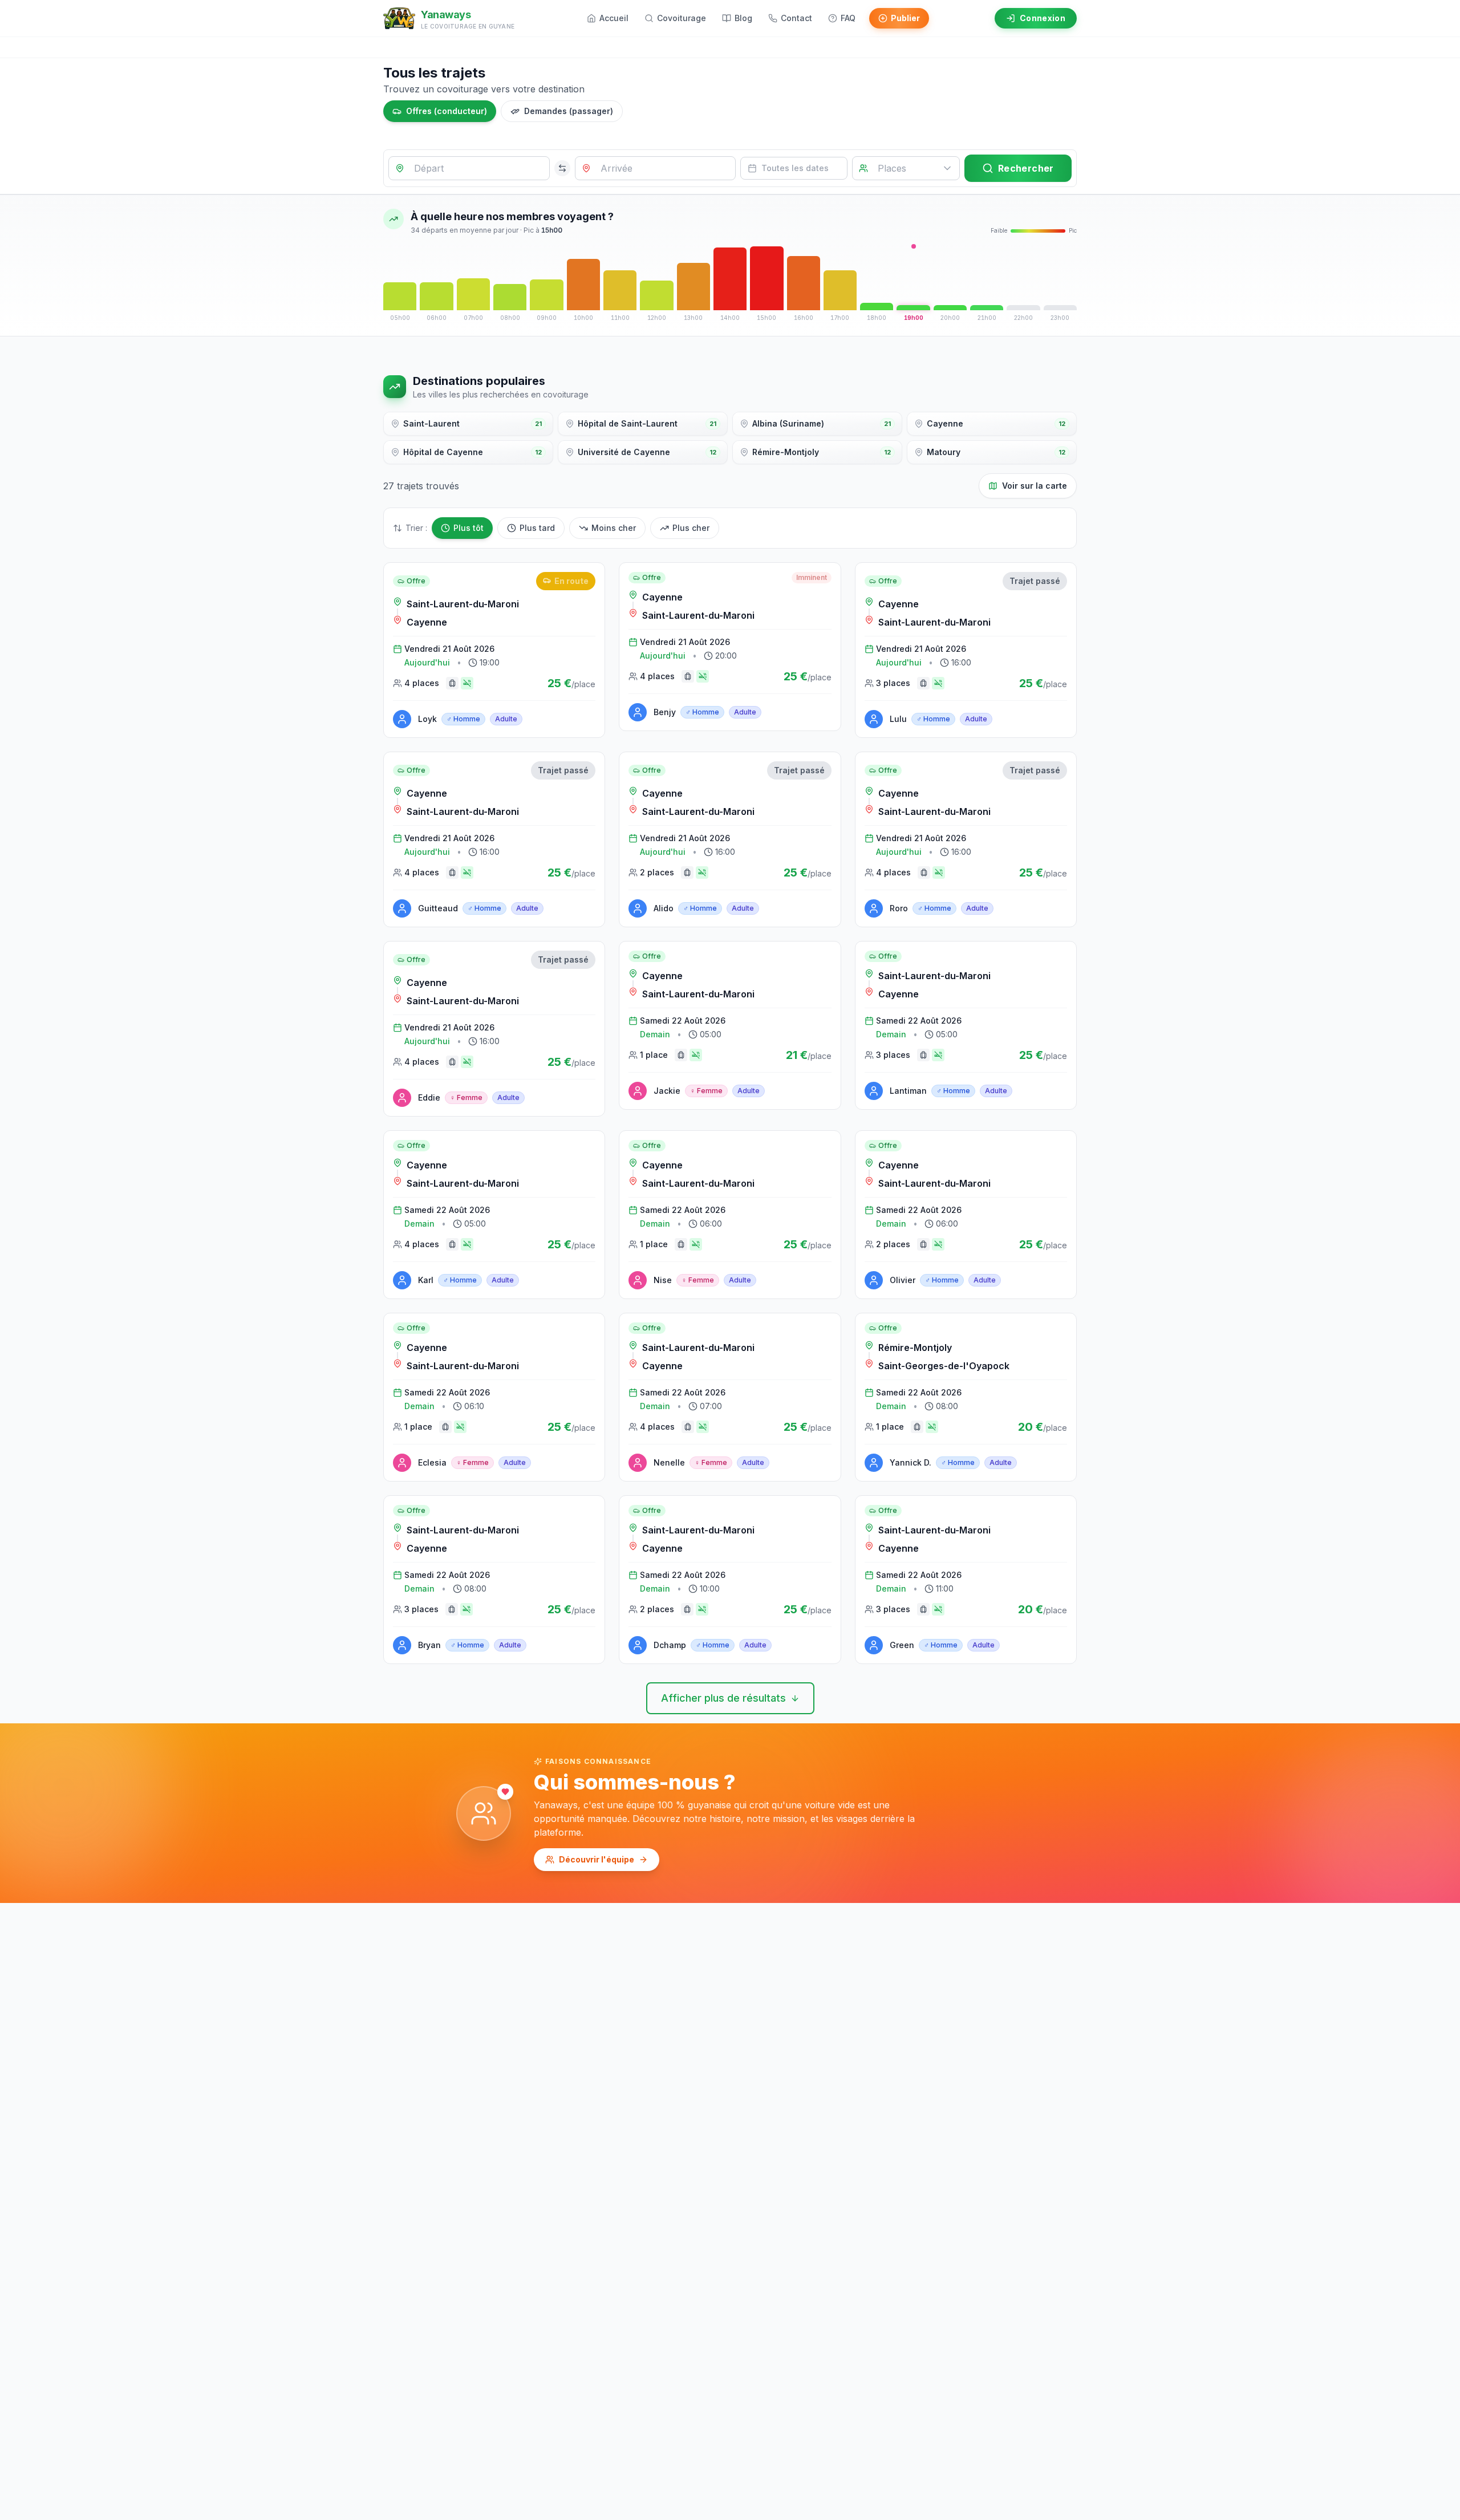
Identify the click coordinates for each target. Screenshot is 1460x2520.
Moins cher (614, 528)
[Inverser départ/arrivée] (562, 168)
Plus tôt (469, 528)
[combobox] (469, 168)
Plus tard (537, 528)
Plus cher (691, 528)
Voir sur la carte (1035, 486)
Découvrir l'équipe (597, 1859)
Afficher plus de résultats (723, 1698)
